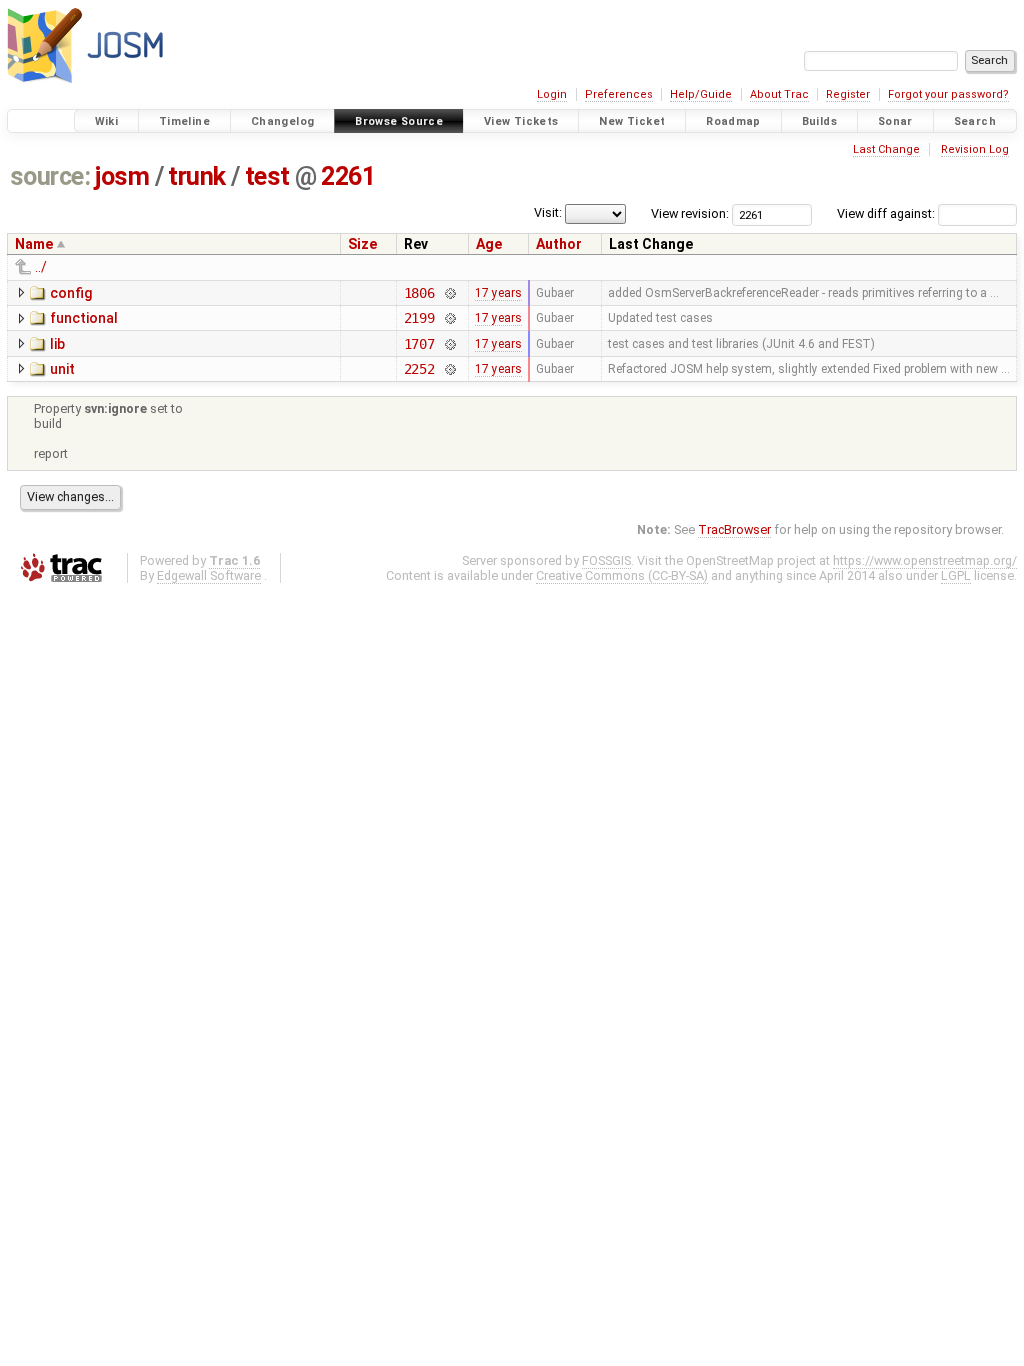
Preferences (619, 94)
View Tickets (521, 121)
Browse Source (399, 121)
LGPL (956, 575)
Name (34, 244)
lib (57, 344)
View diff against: (887, 213)
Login (552, 94)
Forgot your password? (948, 94)
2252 (419, 369)
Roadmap (733, 121)
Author (559, 244)
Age (489, 244)
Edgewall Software (209, 575)
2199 (419, 318)
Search (975, 121)
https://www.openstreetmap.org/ (925, 560)
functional (84, 318)
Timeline (184, 121)
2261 (348, 176)
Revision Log (975, 149)
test (267, 176)
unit (62, 369)
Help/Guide (701, 94)
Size (362, 244)
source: (50, 176)
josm (122, 176)
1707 (419, 344)
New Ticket (632, 121)
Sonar (895, 121)
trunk (197, 176)
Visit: (548, 212)
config (71, 293)
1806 (419, 293)
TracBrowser (734, 529)
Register (848, 94)
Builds (819, 121)
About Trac (779, 94)
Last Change (886, 149)
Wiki (107, 121)
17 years (498, 293)
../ (41, 267)
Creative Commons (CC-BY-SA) (622, 575)
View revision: (690, 213)
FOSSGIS (606, 560)
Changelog (282, 121)
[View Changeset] (449, 293)
